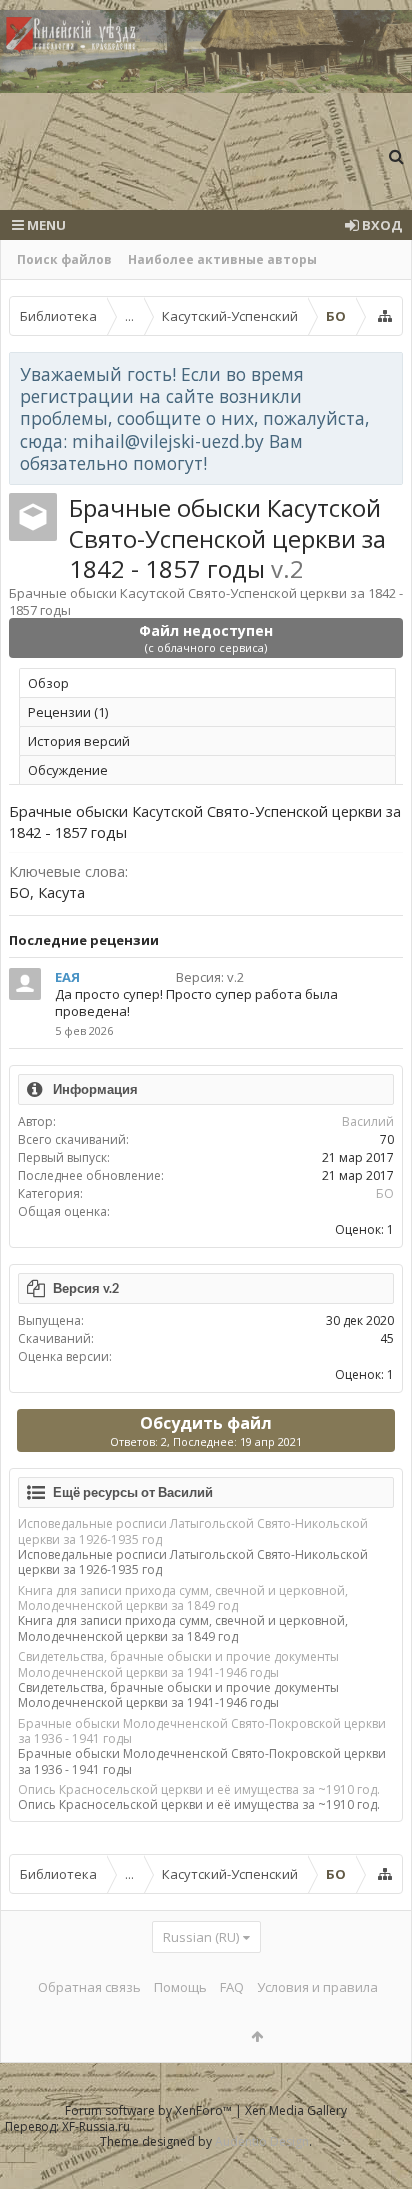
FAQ (232, 1987)
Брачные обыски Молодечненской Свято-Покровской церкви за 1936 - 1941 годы (202, 1731)
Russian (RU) (201, 1937)
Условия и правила (317, 1987)
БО (385, 1193)
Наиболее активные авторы (222, 259)
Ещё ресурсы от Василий (133, 1492)
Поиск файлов (64, 259)
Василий (368, 1121)
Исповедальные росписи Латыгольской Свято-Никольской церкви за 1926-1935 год (193, 1531)
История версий (79, 741)
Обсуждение (68, 770)
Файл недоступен (206, 638)
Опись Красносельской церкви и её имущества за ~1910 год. (199, 1789)
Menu (45, 225)
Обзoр (48, 683)
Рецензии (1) (68, 712)
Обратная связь (89, 1987)
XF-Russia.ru (96, 2126)
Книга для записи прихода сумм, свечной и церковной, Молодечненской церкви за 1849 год (183, 1598)
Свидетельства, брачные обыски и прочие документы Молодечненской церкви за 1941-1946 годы (178, 1664)
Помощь (180, 1987)
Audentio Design (262, 2141)
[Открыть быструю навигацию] (385, 316)
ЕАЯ (67, 977)
